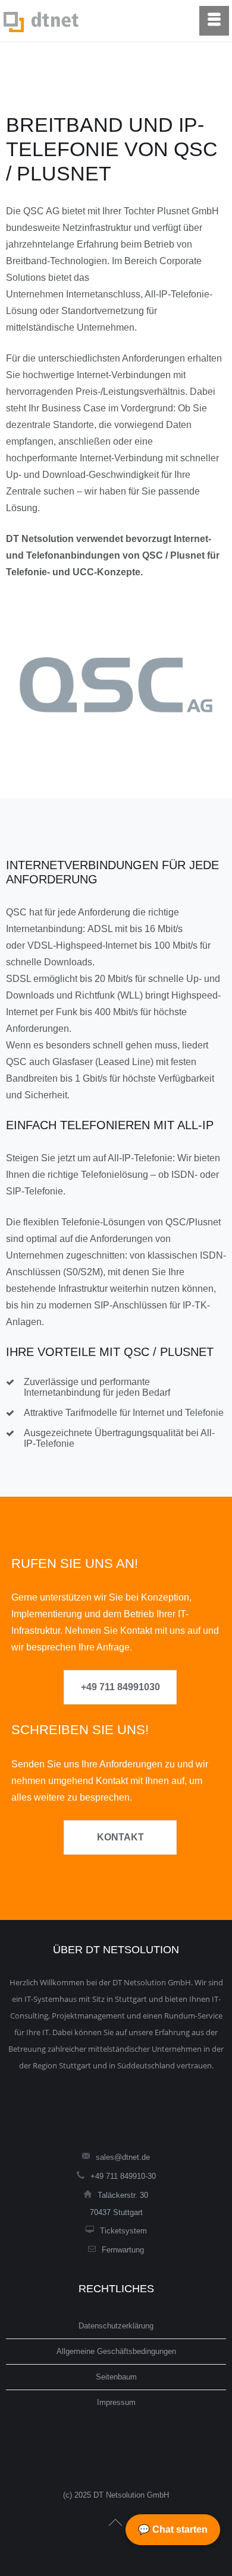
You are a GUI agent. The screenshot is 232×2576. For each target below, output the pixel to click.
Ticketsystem (123, 2231)
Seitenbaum (116, 2377)
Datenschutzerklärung (116, 2326)
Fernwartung (123, 2250)
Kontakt (120, 1837)
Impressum (116, 2402)
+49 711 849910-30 (123, 2176)
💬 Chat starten (173, 2529)
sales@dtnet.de (123, 2157)
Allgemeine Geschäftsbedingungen (116, 2351)
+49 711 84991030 (120, 1687)
